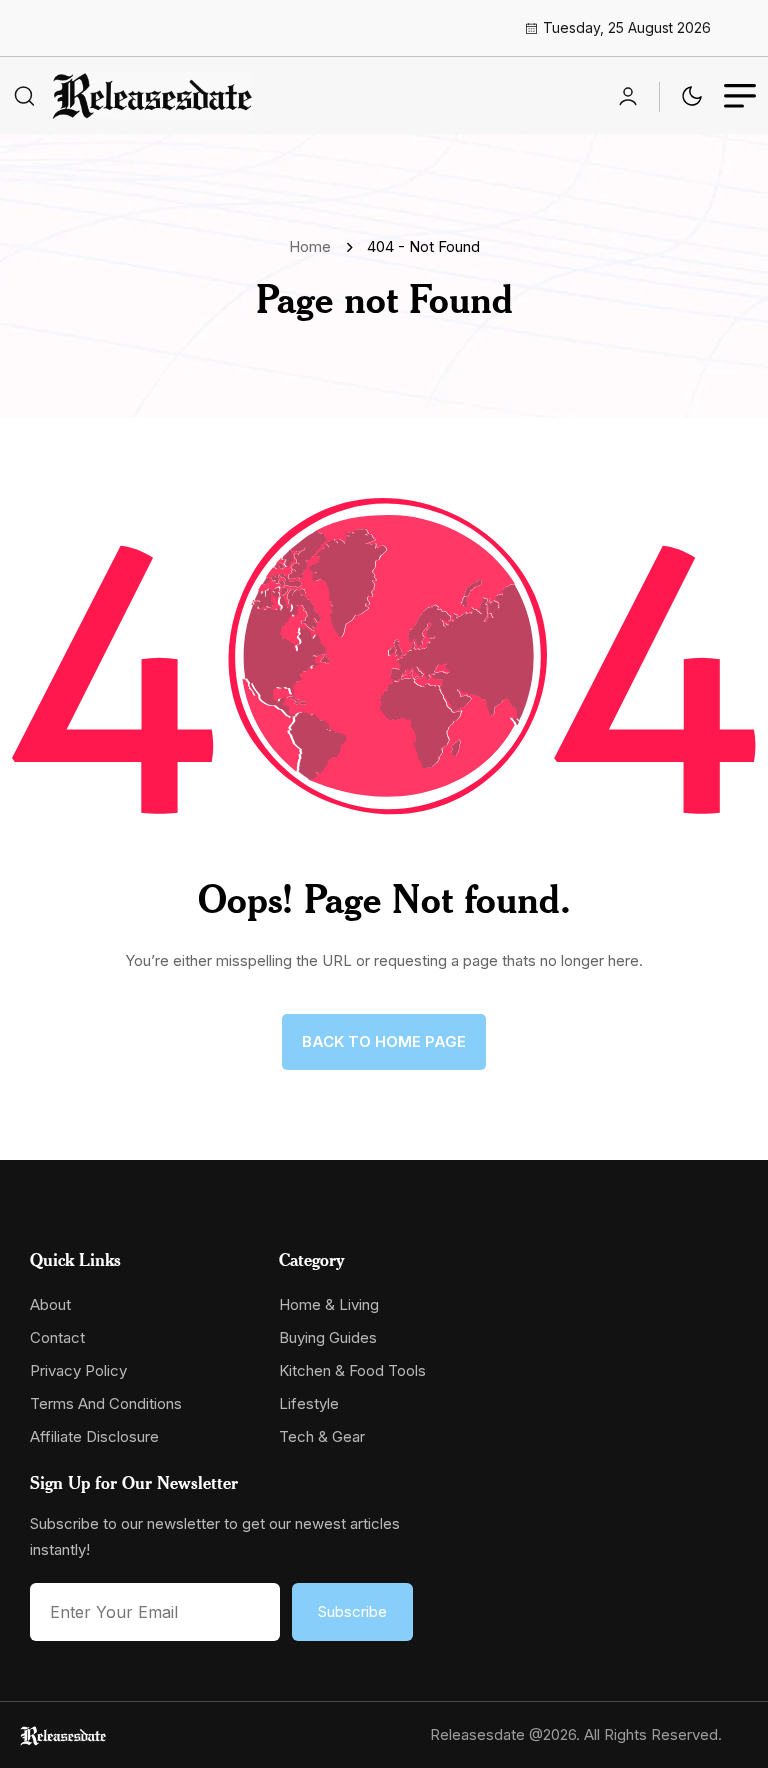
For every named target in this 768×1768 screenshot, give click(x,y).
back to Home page (384, 1041)
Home (314, 246)
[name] (152, 95)
